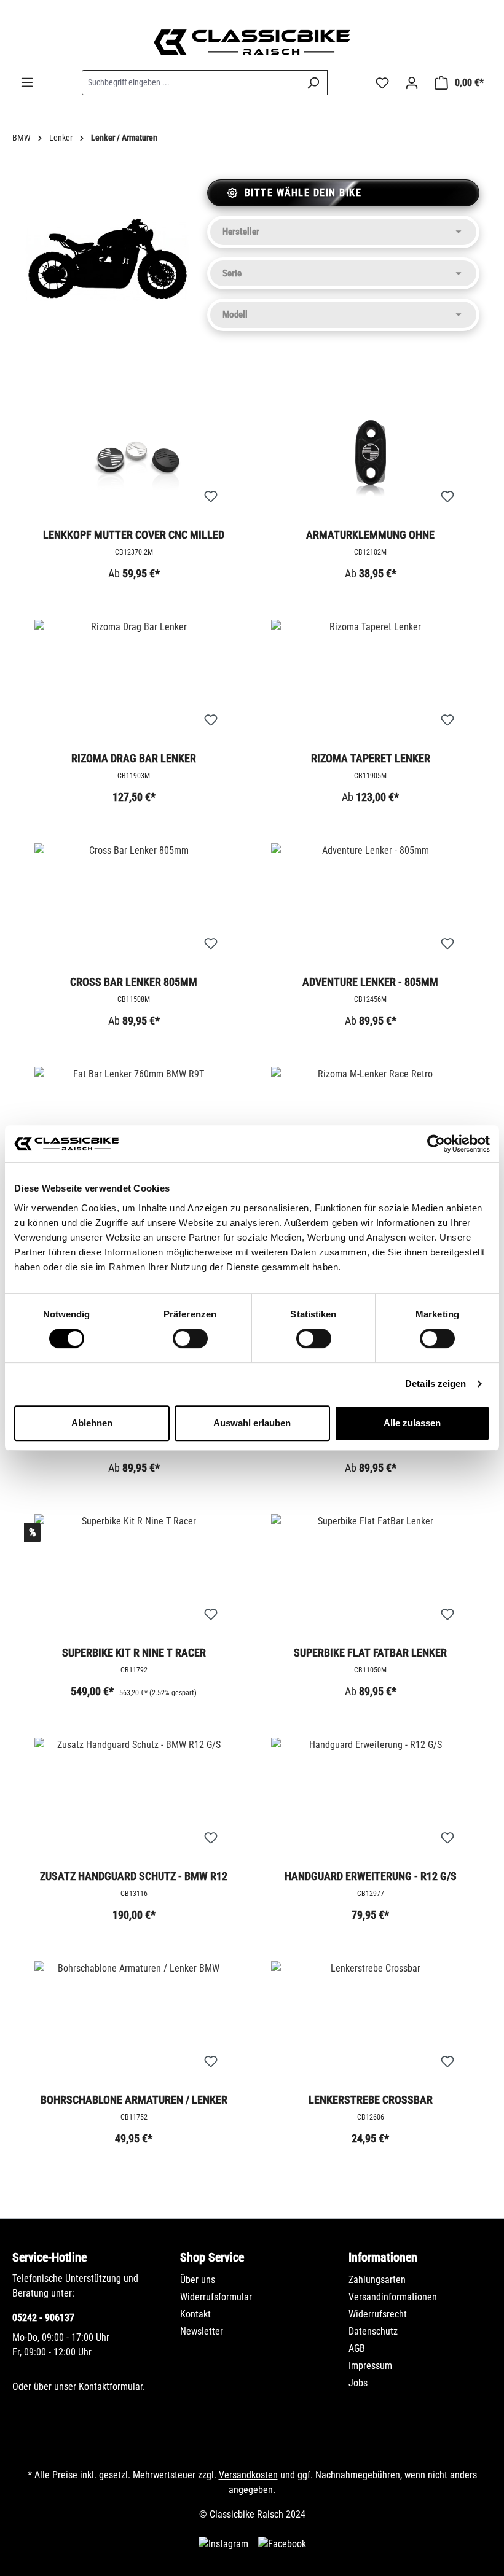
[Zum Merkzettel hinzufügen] (211, 497)
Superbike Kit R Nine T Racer (134, 1653)
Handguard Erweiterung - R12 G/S (371, 1876)
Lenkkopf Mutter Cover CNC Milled (134, 535)
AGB (357, 2348)
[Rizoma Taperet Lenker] (370, 681)
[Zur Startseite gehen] (252, 42)
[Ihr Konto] (412, 83)
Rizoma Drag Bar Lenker (134, 758)
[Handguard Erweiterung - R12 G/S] (370, 1799)
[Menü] (27, 82)
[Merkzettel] (382, 83)
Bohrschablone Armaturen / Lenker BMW (134, 2101)
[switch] (190, 1338)
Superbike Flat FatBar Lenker (370, 1653)
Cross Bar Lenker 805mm (134, 982)
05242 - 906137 (43, 2318)
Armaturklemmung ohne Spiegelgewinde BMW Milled (370, 536)
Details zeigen (435, 1384)
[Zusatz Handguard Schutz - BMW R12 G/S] (134, 1799)
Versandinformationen (393, 2297)
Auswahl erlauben (252, 1423)
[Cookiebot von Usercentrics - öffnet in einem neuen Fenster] (436, 1144)
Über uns (198, 2280)
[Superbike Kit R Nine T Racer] (134, 1575)
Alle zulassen (412, 1423)
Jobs (358, 2383)
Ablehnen (92, 1423)
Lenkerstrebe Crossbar (371, 2100)
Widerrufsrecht (378, 2314)
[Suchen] (313, 83)
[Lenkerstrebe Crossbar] (370, 2023)
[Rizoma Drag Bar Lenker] (134, 681)
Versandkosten (248, 2475)
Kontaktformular (111, 2387)
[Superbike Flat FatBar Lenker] (370, 1575)
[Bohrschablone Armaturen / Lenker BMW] (134, 2023)
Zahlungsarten (377, 2280)
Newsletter (202, 2331)
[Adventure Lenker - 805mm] (370, 905)
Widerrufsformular (216, 2297)
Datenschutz (373, 2331)
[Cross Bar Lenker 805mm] (134, 905)
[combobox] (191, 83)
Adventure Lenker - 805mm (370, 982)
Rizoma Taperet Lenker (371, 758)
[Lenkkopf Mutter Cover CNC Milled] (134, 458)
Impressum (370, 2366)
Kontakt (195, 2314)
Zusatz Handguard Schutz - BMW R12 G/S (134, 1877)
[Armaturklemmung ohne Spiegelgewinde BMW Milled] (370, 458)
